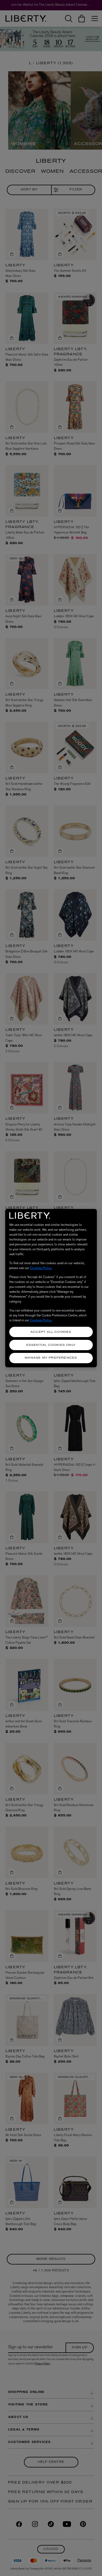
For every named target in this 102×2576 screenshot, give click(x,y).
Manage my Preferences (51, 1358)
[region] (51, 1288)
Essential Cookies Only (51, 1345)
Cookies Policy (41, 1268)
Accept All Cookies (51, 1332)
